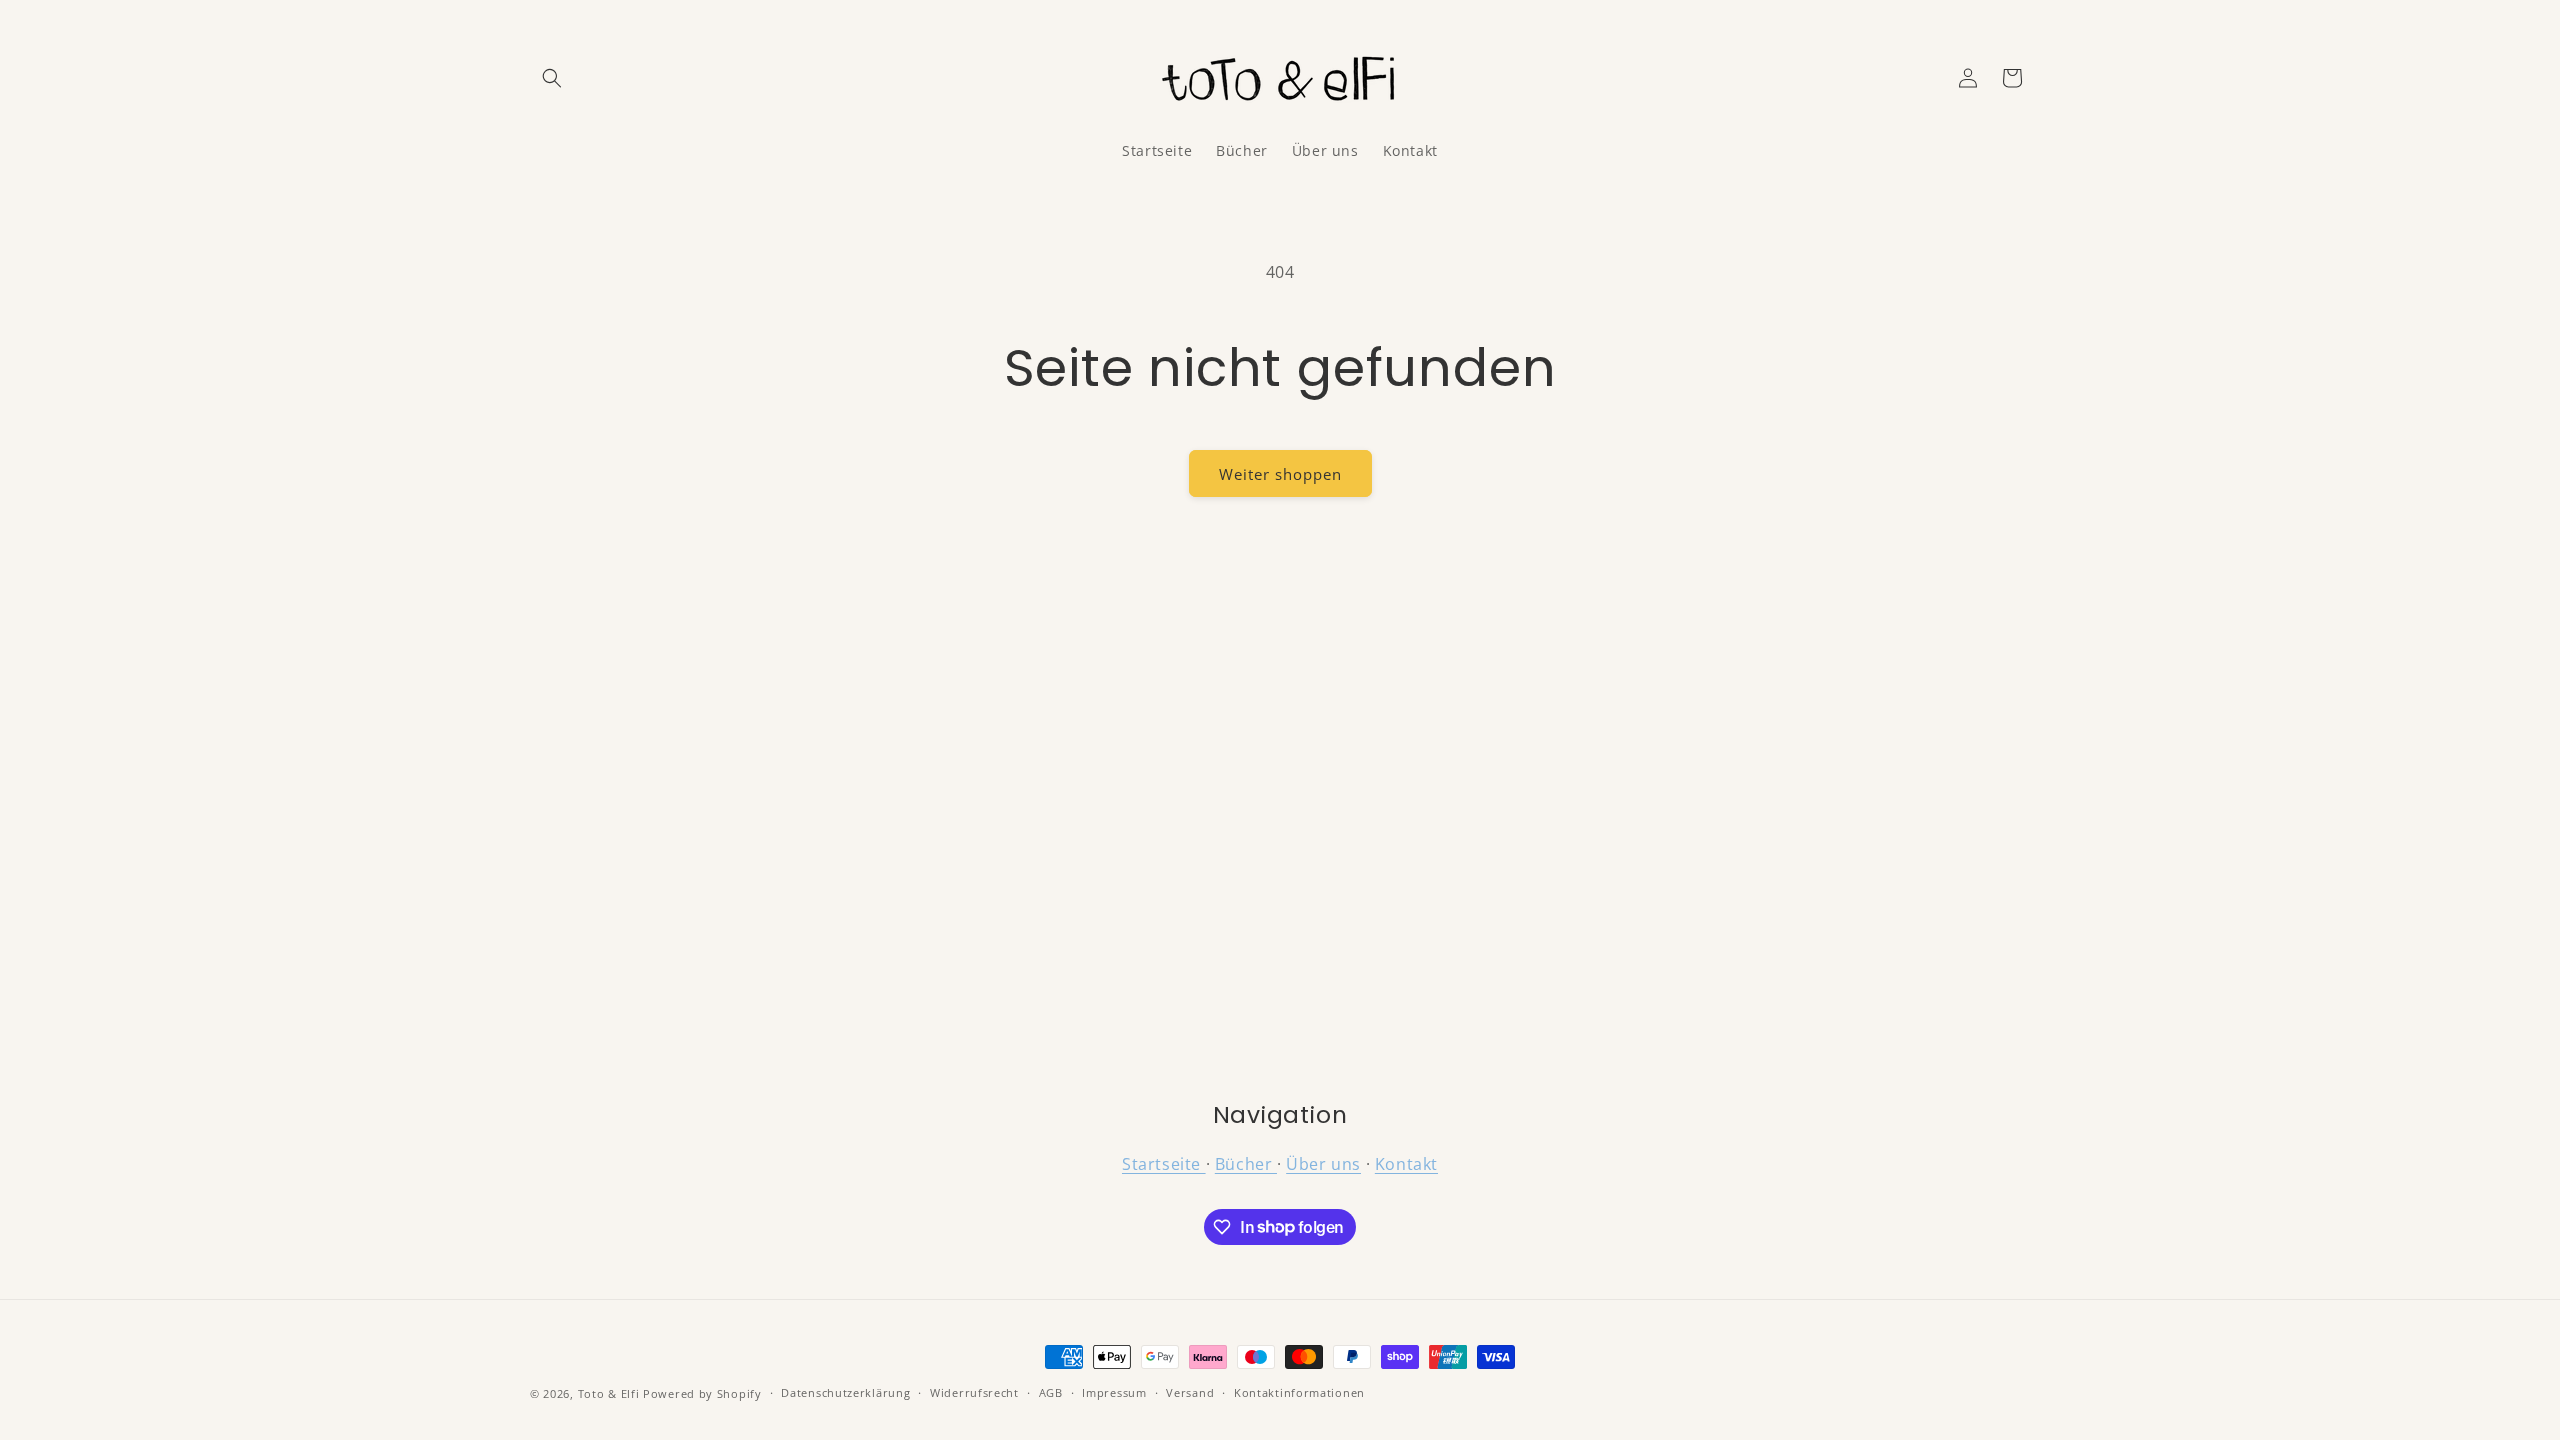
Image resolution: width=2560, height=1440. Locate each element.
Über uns (1323, 1164)
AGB (1051, 1392)
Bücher (1246, 1164)
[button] (552, 78)
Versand (1190, 1392)
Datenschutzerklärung (845, 1392)
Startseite (1164, 1164)
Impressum (1114, 1392)
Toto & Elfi (609, 1393)
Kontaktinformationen (1299, 1392)
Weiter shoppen (1280, 474)
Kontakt (1406, 1164)
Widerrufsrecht (974, 1392)
